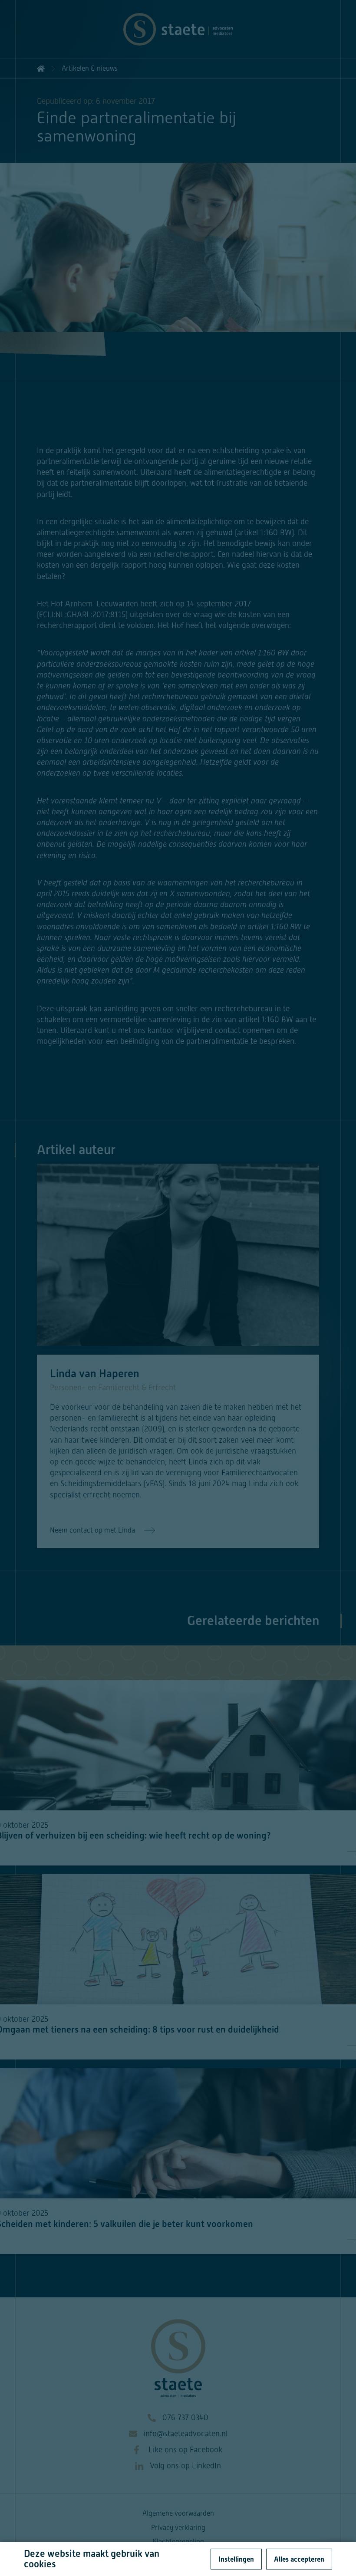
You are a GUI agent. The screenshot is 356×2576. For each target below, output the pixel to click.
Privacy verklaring (178, 2528)
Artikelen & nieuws (90, 68)
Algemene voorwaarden (178, 2513)
